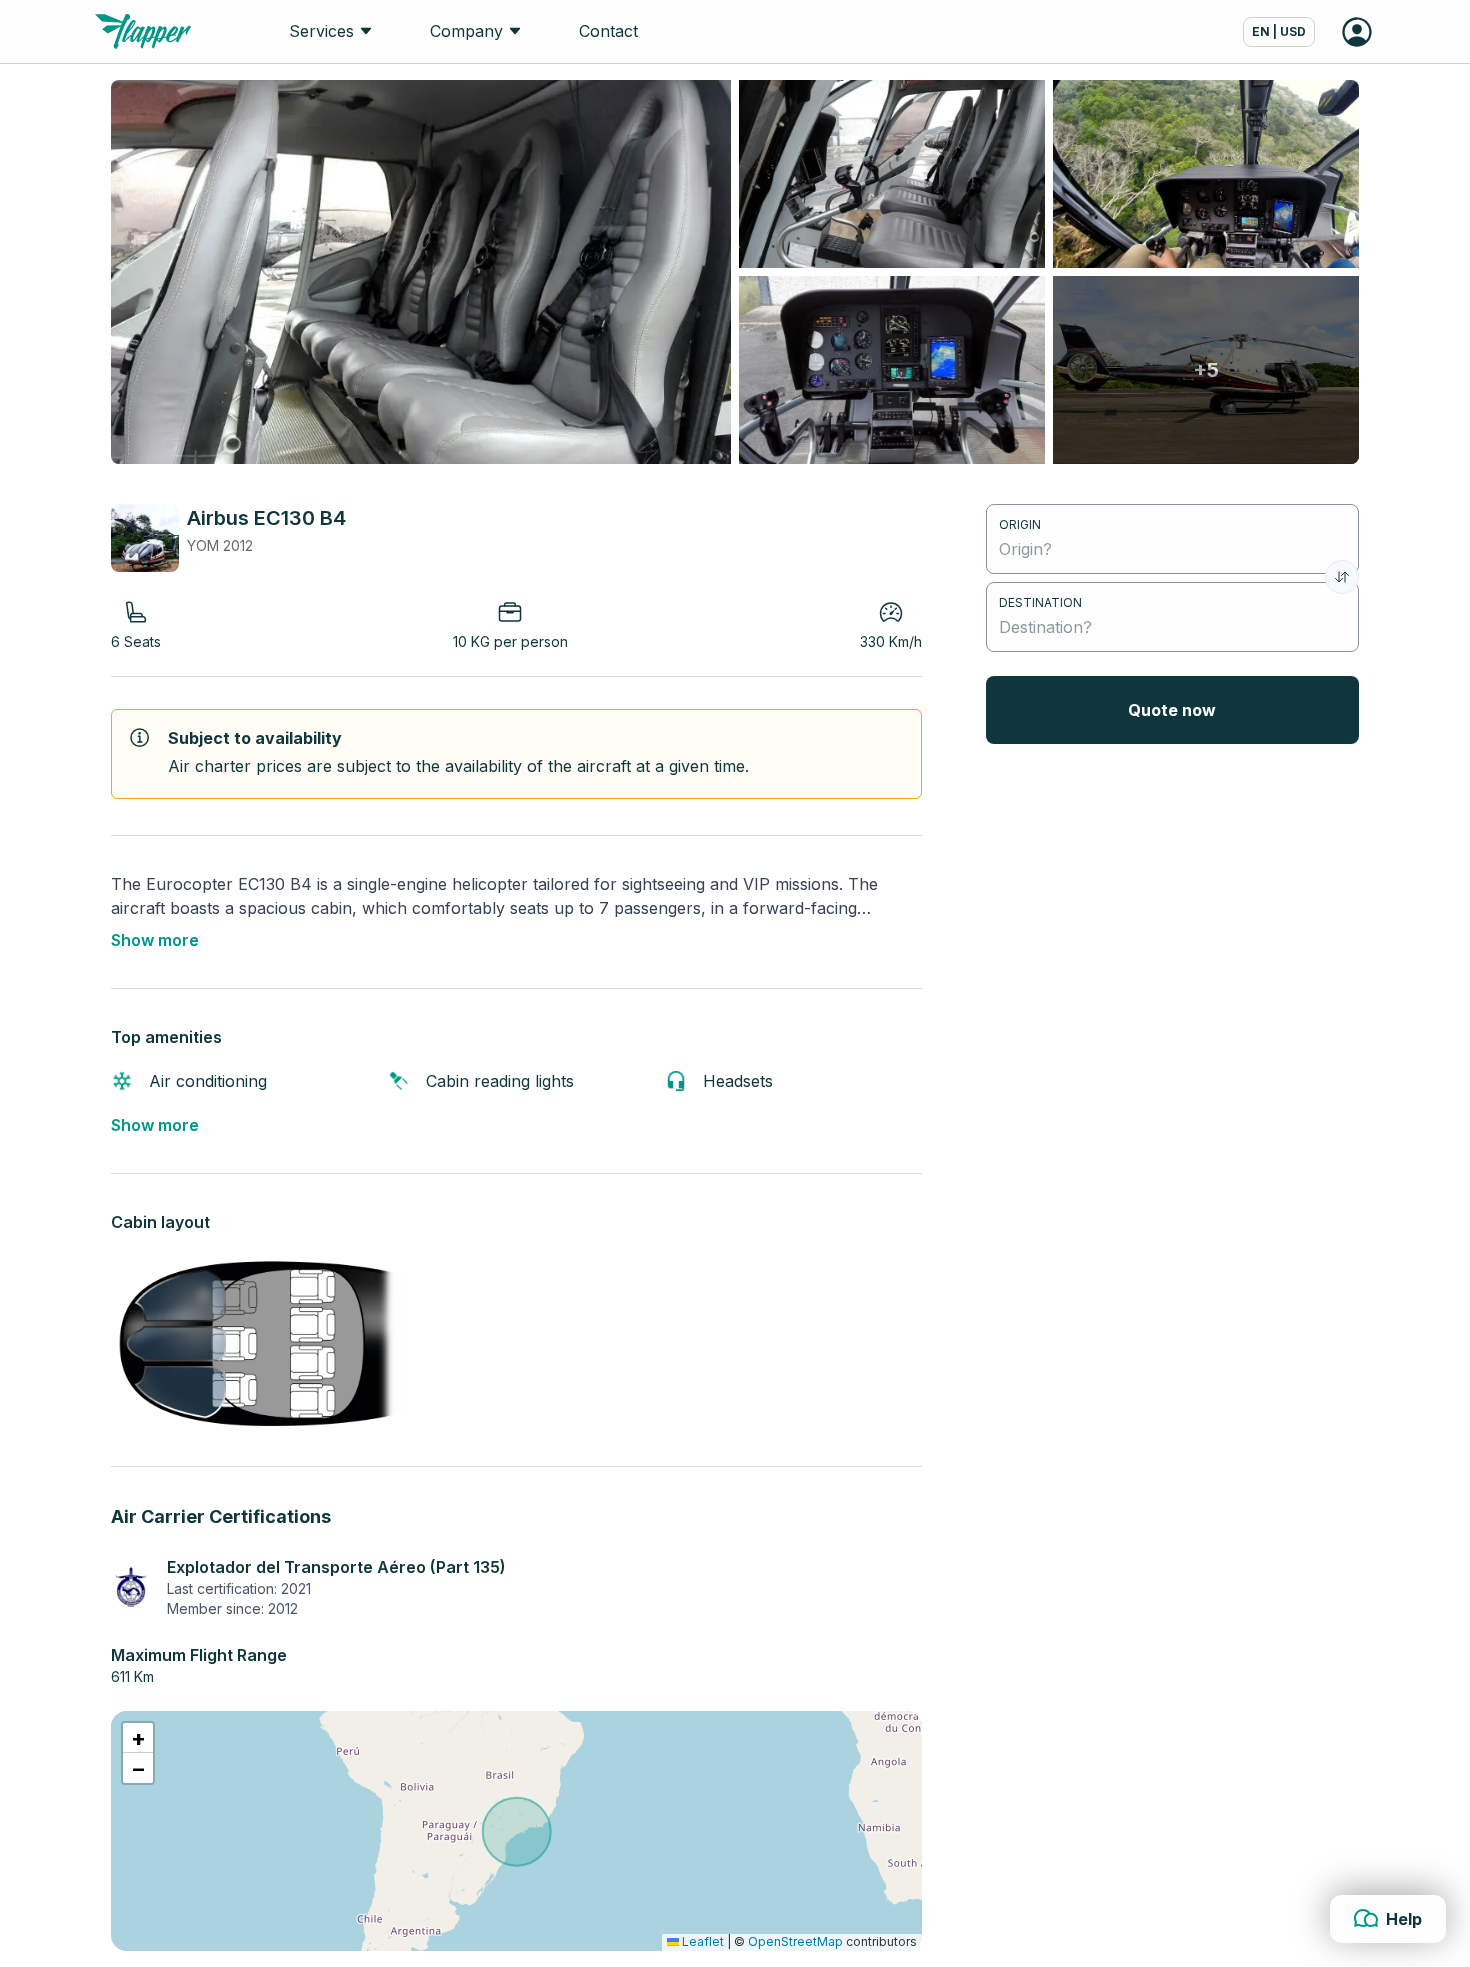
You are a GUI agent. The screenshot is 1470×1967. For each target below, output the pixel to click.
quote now (1172, 710)
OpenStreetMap (795, 1941)
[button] (138, 1738)
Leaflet (701, 1941)
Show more (155, 940)
